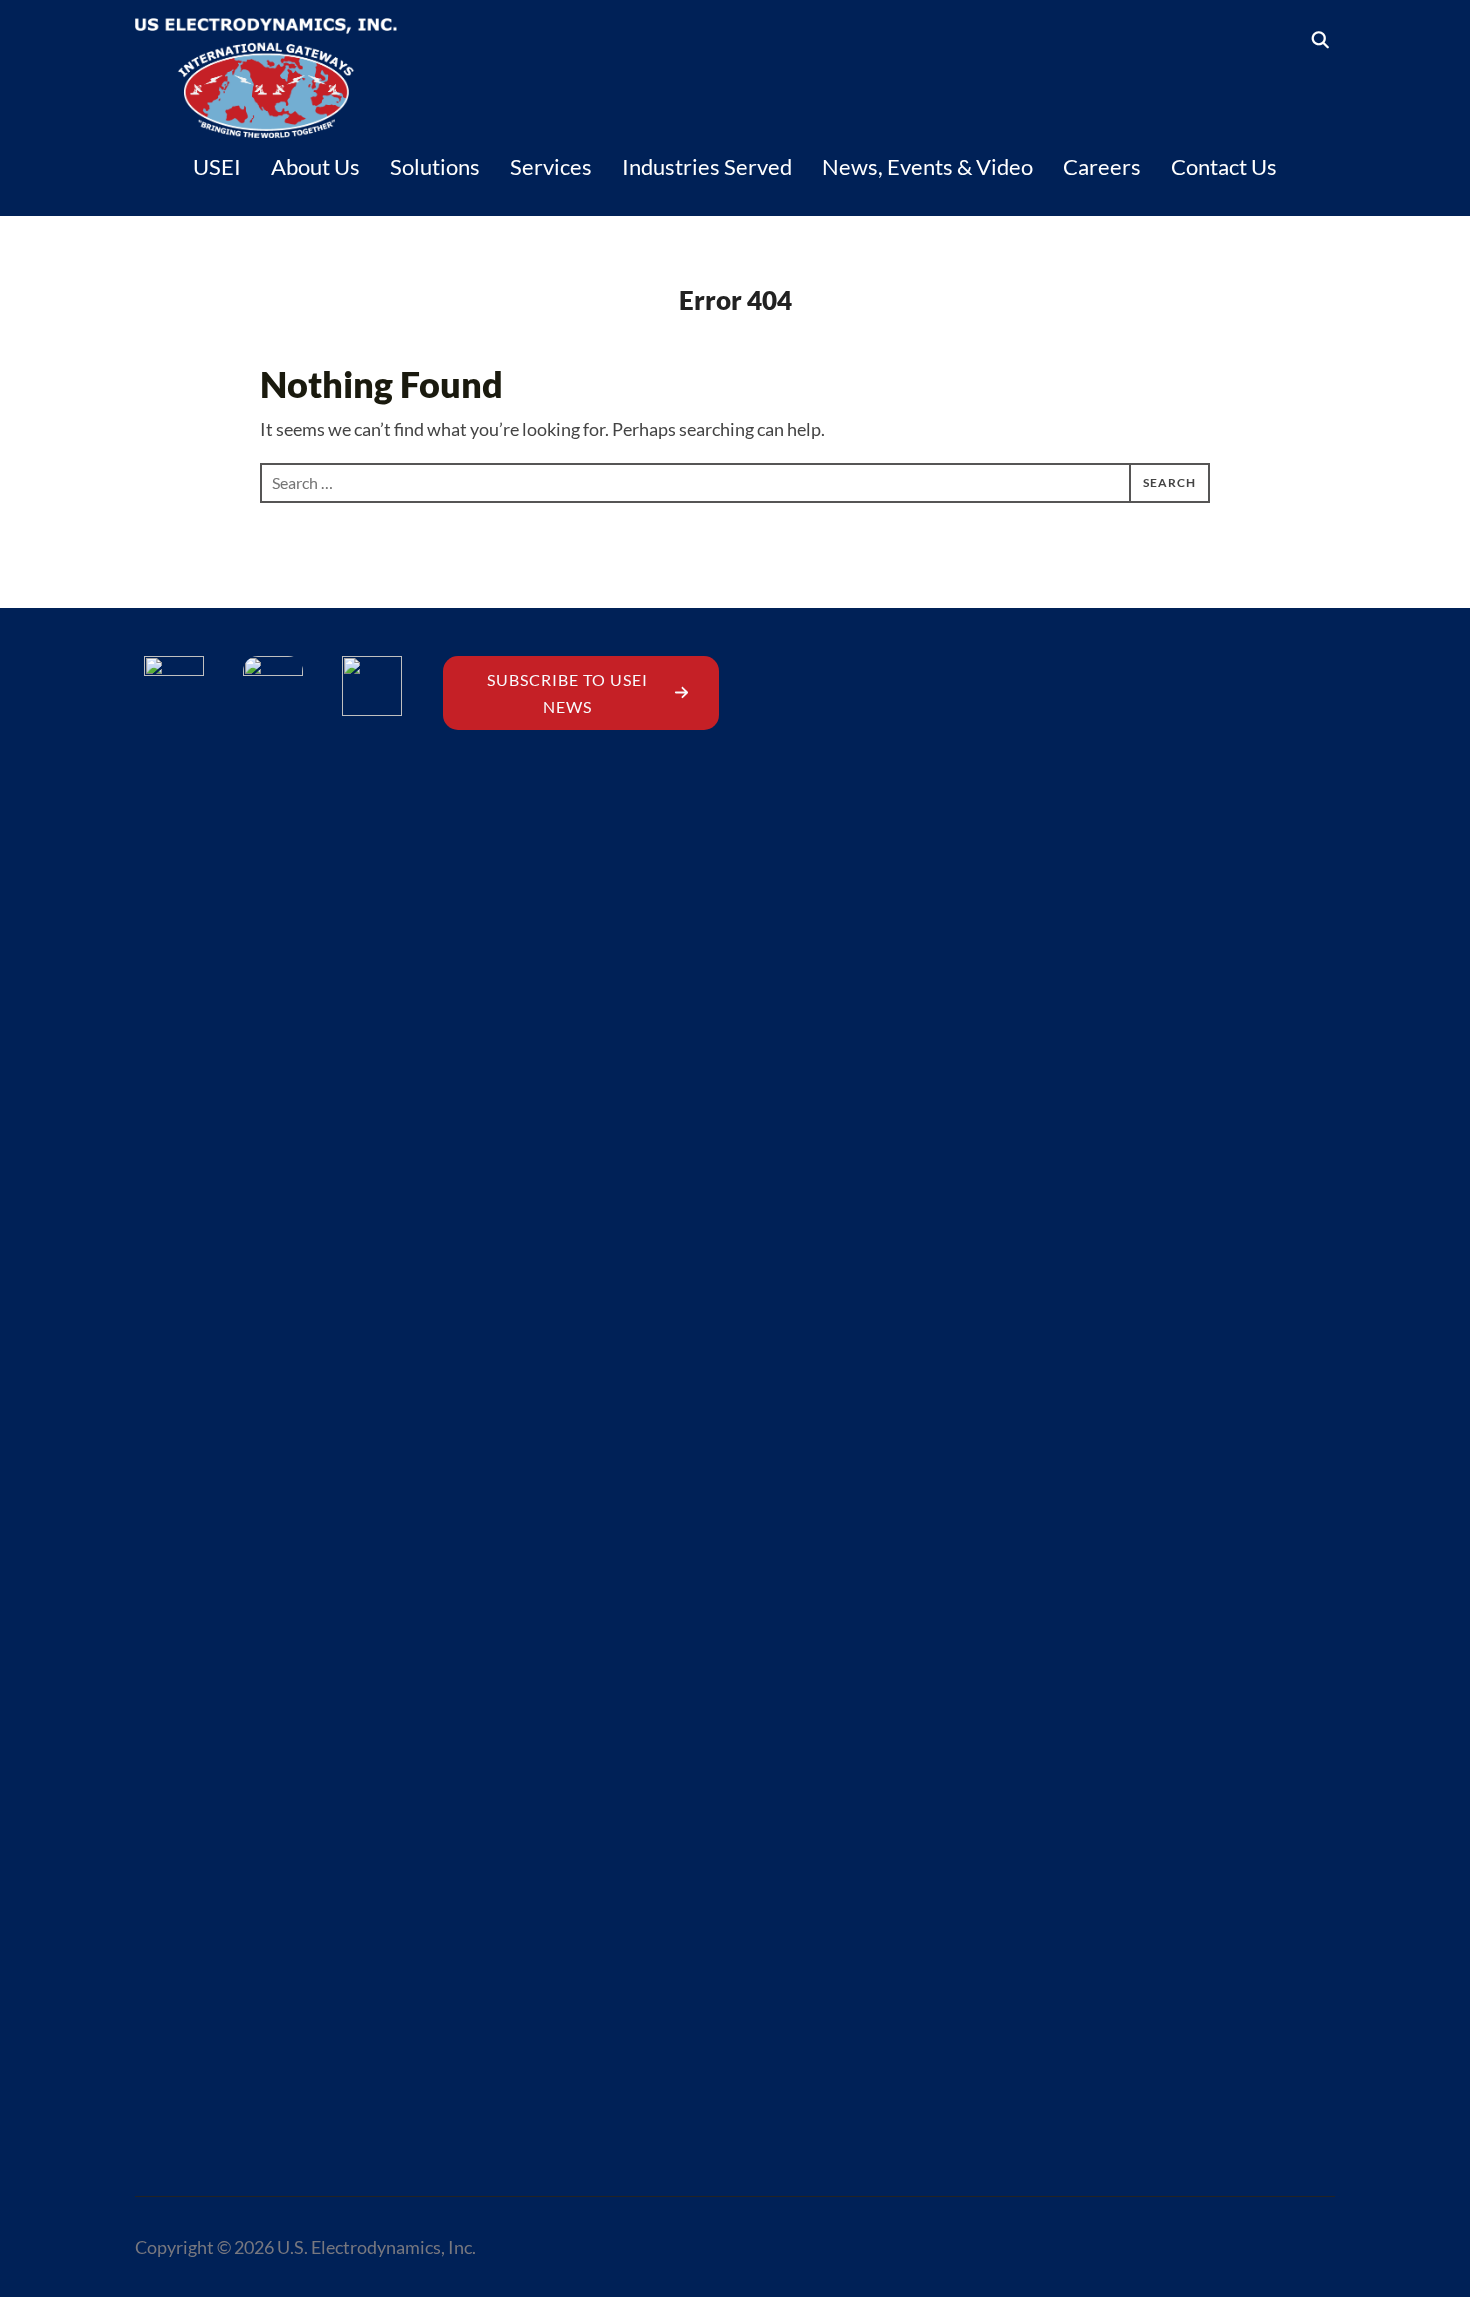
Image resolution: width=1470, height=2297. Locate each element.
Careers (1102, 166)
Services (551, 166)
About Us (315, 166)
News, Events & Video (927, 166)
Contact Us (1224, 166)
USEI (217, 166)
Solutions (435, 166)
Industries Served (707, 166)
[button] (581, 693)
